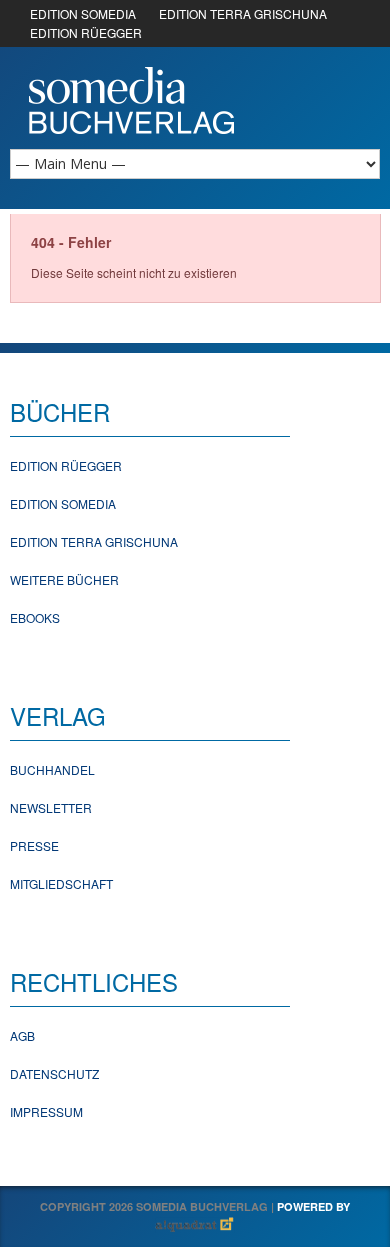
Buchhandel (52, 769)
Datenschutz (54, 1073)
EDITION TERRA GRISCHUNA (243, 13)
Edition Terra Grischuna (94, 541)
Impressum (46, 1111)
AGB (22, 1035)
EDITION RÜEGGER (86, 32)
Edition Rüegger (66, 465)
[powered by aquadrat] (195, 1225)
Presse (34, 845)
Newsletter (51, 807)
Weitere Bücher (64, 579)
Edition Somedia (63, 503)
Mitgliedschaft (61, 883)
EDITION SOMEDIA (83, 13)
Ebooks (35, 617)
